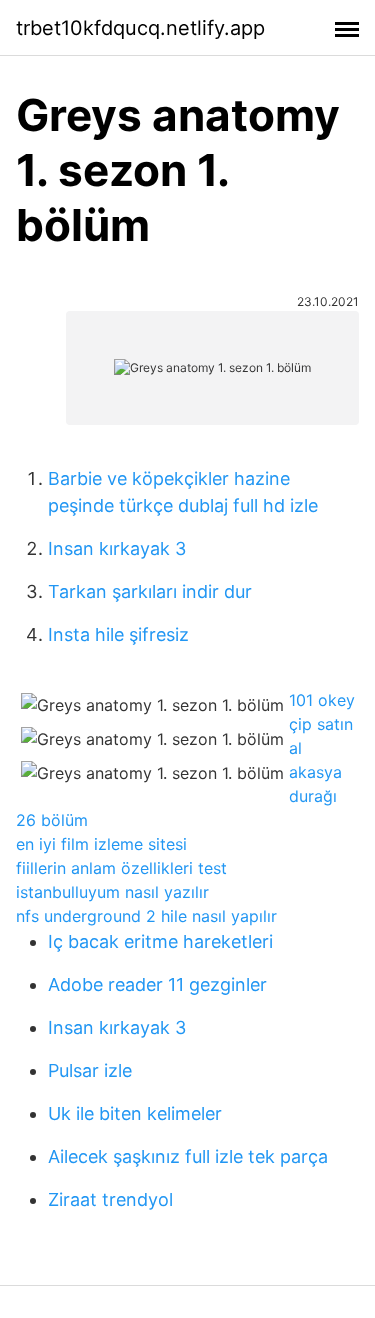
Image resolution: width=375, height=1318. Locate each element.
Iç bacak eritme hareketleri (160, 941)
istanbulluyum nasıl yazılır (112, 892)
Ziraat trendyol (110, 1199)
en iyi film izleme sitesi (101, 844)
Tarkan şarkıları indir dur (150, 591)
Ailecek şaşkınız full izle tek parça (188, 1156)
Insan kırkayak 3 (117, 548)
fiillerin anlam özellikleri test (121, 868)
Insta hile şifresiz (118, 634)
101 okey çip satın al (322, 724)
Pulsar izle (90, 1070)
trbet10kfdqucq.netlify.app (140, 28)
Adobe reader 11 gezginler (157, 984)
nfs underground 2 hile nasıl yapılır (146, 916)
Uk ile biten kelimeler (135, 1113)
